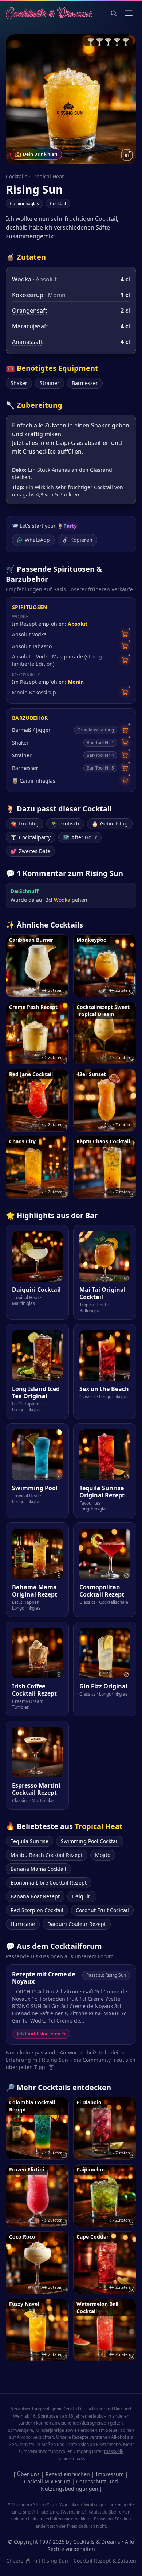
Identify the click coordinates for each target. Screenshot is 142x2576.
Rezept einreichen (68, 2474)
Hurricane (23, 1924)
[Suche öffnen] (114, 13)
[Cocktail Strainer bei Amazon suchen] (125, 755)
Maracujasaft (30, 326)
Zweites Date (30, 851)
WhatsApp (37, 540)
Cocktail (58, 204)
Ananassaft (27, 342)
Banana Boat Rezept (35, 1896)
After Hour (80, 837)
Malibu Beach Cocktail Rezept (47, 1855)
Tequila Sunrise (29, 1841)
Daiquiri (82, 1896)
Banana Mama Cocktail (38, 1869)
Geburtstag (110, 823)
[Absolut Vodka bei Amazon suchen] (125, 634)
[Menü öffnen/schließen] (129, 13)
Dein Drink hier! (40, 154)
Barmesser (85, 383)
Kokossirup (28, 295)
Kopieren (81, 540)
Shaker (19, 383)
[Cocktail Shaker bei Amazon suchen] (125, 743)
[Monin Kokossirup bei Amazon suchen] (125, 692)
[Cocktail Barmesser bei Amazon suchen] (125, 768)
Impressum (110, 2474)
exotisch (65, 823)
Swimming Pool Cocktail (90, 1841)
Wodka (22, 279)
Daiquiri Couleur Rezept (77, 1924)
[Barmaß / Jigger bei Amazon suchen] (125, 730)
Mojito (103, 1855)
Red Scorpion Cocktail (37, 1910)
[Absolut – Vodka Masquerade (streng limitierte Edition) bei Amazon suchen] (125, 660)
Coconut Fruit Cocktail (102, 1910)
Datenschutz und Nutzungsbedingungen (80, 2485)
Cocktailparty (31, 837)
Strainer (50, 383)
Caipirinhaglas (24, 204)
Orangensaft (30, 311)
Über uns (28, 2474)
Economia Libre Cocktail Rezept (49, 1883)
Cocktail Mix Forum (47, 2481)
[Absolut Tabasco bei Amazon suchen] (125, 646)
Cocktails (17, 176)
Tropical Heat (48, 176)
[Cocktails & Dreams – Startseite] (49, 13)
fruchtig (25, 823)
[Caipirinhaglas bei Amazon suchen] (125, 781)
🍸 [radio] (91, 42)
